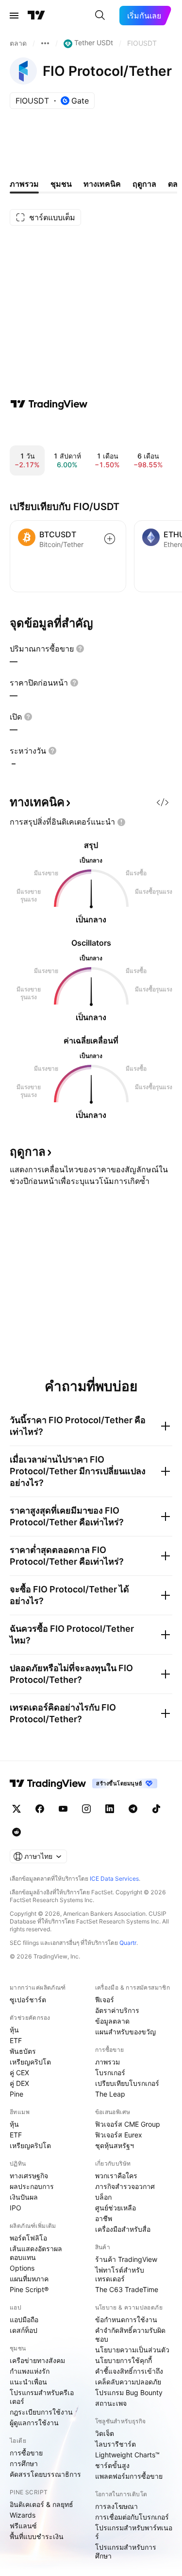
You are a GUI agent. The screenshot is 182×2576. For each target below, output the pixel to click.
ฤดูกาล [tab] (144, 184)
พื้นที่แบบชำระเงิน (37, 2536)
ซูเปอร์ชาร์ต (28, 2000)
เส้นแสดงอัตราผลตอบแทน (36, 2253)
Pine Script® (29, 2289)
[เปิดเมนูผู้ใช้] (14, 16)
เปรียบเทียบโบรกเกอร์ (127, 2083)
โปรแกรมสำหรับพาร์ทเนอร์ (134, 2532)
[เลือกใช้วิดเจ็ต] (163, 802)
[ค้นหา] (100, 16)
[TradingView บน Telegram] (133, 1809)
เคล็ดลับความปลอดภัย (128, 2382)
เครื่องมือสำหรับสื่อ (123, 2229)
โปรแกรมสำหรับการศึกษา (126, 2551)
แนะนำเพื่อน (28, 2382)
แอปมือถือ (24, 2320)
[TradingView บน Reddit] (17, 1832)
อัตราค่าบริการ (117, 2010)
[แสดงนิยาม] (80, 649)
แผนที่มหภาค (29, 2279)
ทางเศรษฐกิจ (29, 2176)
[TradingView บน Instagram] (86, 1809)
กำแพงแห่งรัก (30, 2371)
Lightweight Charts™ (127, 2455)
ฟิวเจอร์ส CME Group (128, 2124)
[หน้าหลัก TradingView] (36, 16)
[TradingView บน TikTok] (156, 1809)
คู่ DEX (19, 2083)
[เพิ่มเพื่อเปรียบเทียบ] (110, 539)
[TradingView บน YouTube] (63, 1809)
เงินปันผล (24, 2197)
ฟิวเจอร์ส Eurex (119, 2135)
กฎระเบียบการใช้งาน (41, 2412)
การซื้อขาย (26, 2453)
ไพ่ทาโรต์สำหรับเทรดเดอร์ (120, 2274)
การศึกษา (24, 2463)
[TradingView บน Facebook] (40, 1809)
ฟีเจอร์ (105, 2000)
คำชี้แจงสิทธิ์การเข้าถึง (129, 2371)
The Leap (110, 2094)
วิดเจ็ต (105, 2433)
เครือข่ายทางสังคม (37, 2360)
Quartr (128, 1943)
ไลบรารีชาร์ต (116, 2444)
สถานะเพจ (111, 2403)
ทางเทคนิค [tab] (102, 184)
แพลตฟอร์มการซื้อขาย (129, 2476)
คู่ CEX (19, 2073)
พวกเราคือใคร (116, 2176)
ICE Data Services (114, 1879)
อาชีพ (104, 2218)
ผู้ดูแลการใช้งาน (34, 2423)
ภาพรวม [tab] (24, 184)
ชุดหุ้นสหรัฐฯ (115, 2145)
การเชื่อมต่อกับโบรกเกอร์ (132, 2517)
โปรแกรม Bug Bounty (129, 2392)
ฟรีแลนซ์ (23, 2526)
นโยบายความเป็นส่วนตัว (132, 2350)
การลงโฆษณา (116, 2506)
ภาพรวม (108, 2062)
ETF (16, 2040)
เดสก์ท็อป (24, 2330)
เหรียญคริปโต (30, 2062)
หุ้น (14, 2030)
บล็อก (103, 2197)
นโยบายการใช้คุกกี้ (124, 2360)
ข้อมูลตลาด (112, 2021)
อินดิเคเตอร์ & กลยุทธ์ (41, 2504)
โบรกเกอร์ (110, 2073)
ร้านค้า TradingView (126, 2259)
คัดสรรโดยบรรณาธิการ (45, 2474)
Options (22, 2268)
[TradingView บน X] (17, 1809)
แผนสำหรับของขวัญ (125, 2032)
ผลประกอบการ (32, 2186)
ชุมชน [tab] (61, 184)
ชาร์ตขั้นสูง (112, 2465)
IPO (16, 2208)
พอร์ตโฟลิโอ (28, 2238)
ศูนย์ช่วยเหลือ (116, 2208)
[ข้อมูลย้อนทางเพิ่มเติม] (45, 43)
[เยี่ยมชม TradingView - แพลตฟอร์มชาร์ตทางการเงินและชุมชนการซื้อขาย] (49, 404)
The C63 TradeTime (127, 2289)
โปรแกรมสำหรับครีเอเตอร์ (42, 2397)
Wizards (23, 2515)
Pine (17, 2094)
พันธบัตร (23, 2051)
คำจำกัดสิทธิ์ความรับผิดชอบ (130, 2335)
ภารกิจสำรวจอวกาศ (125, 2186)
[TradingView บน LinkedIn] (110, 1809)
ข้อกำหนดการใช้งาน (126, 2320)
